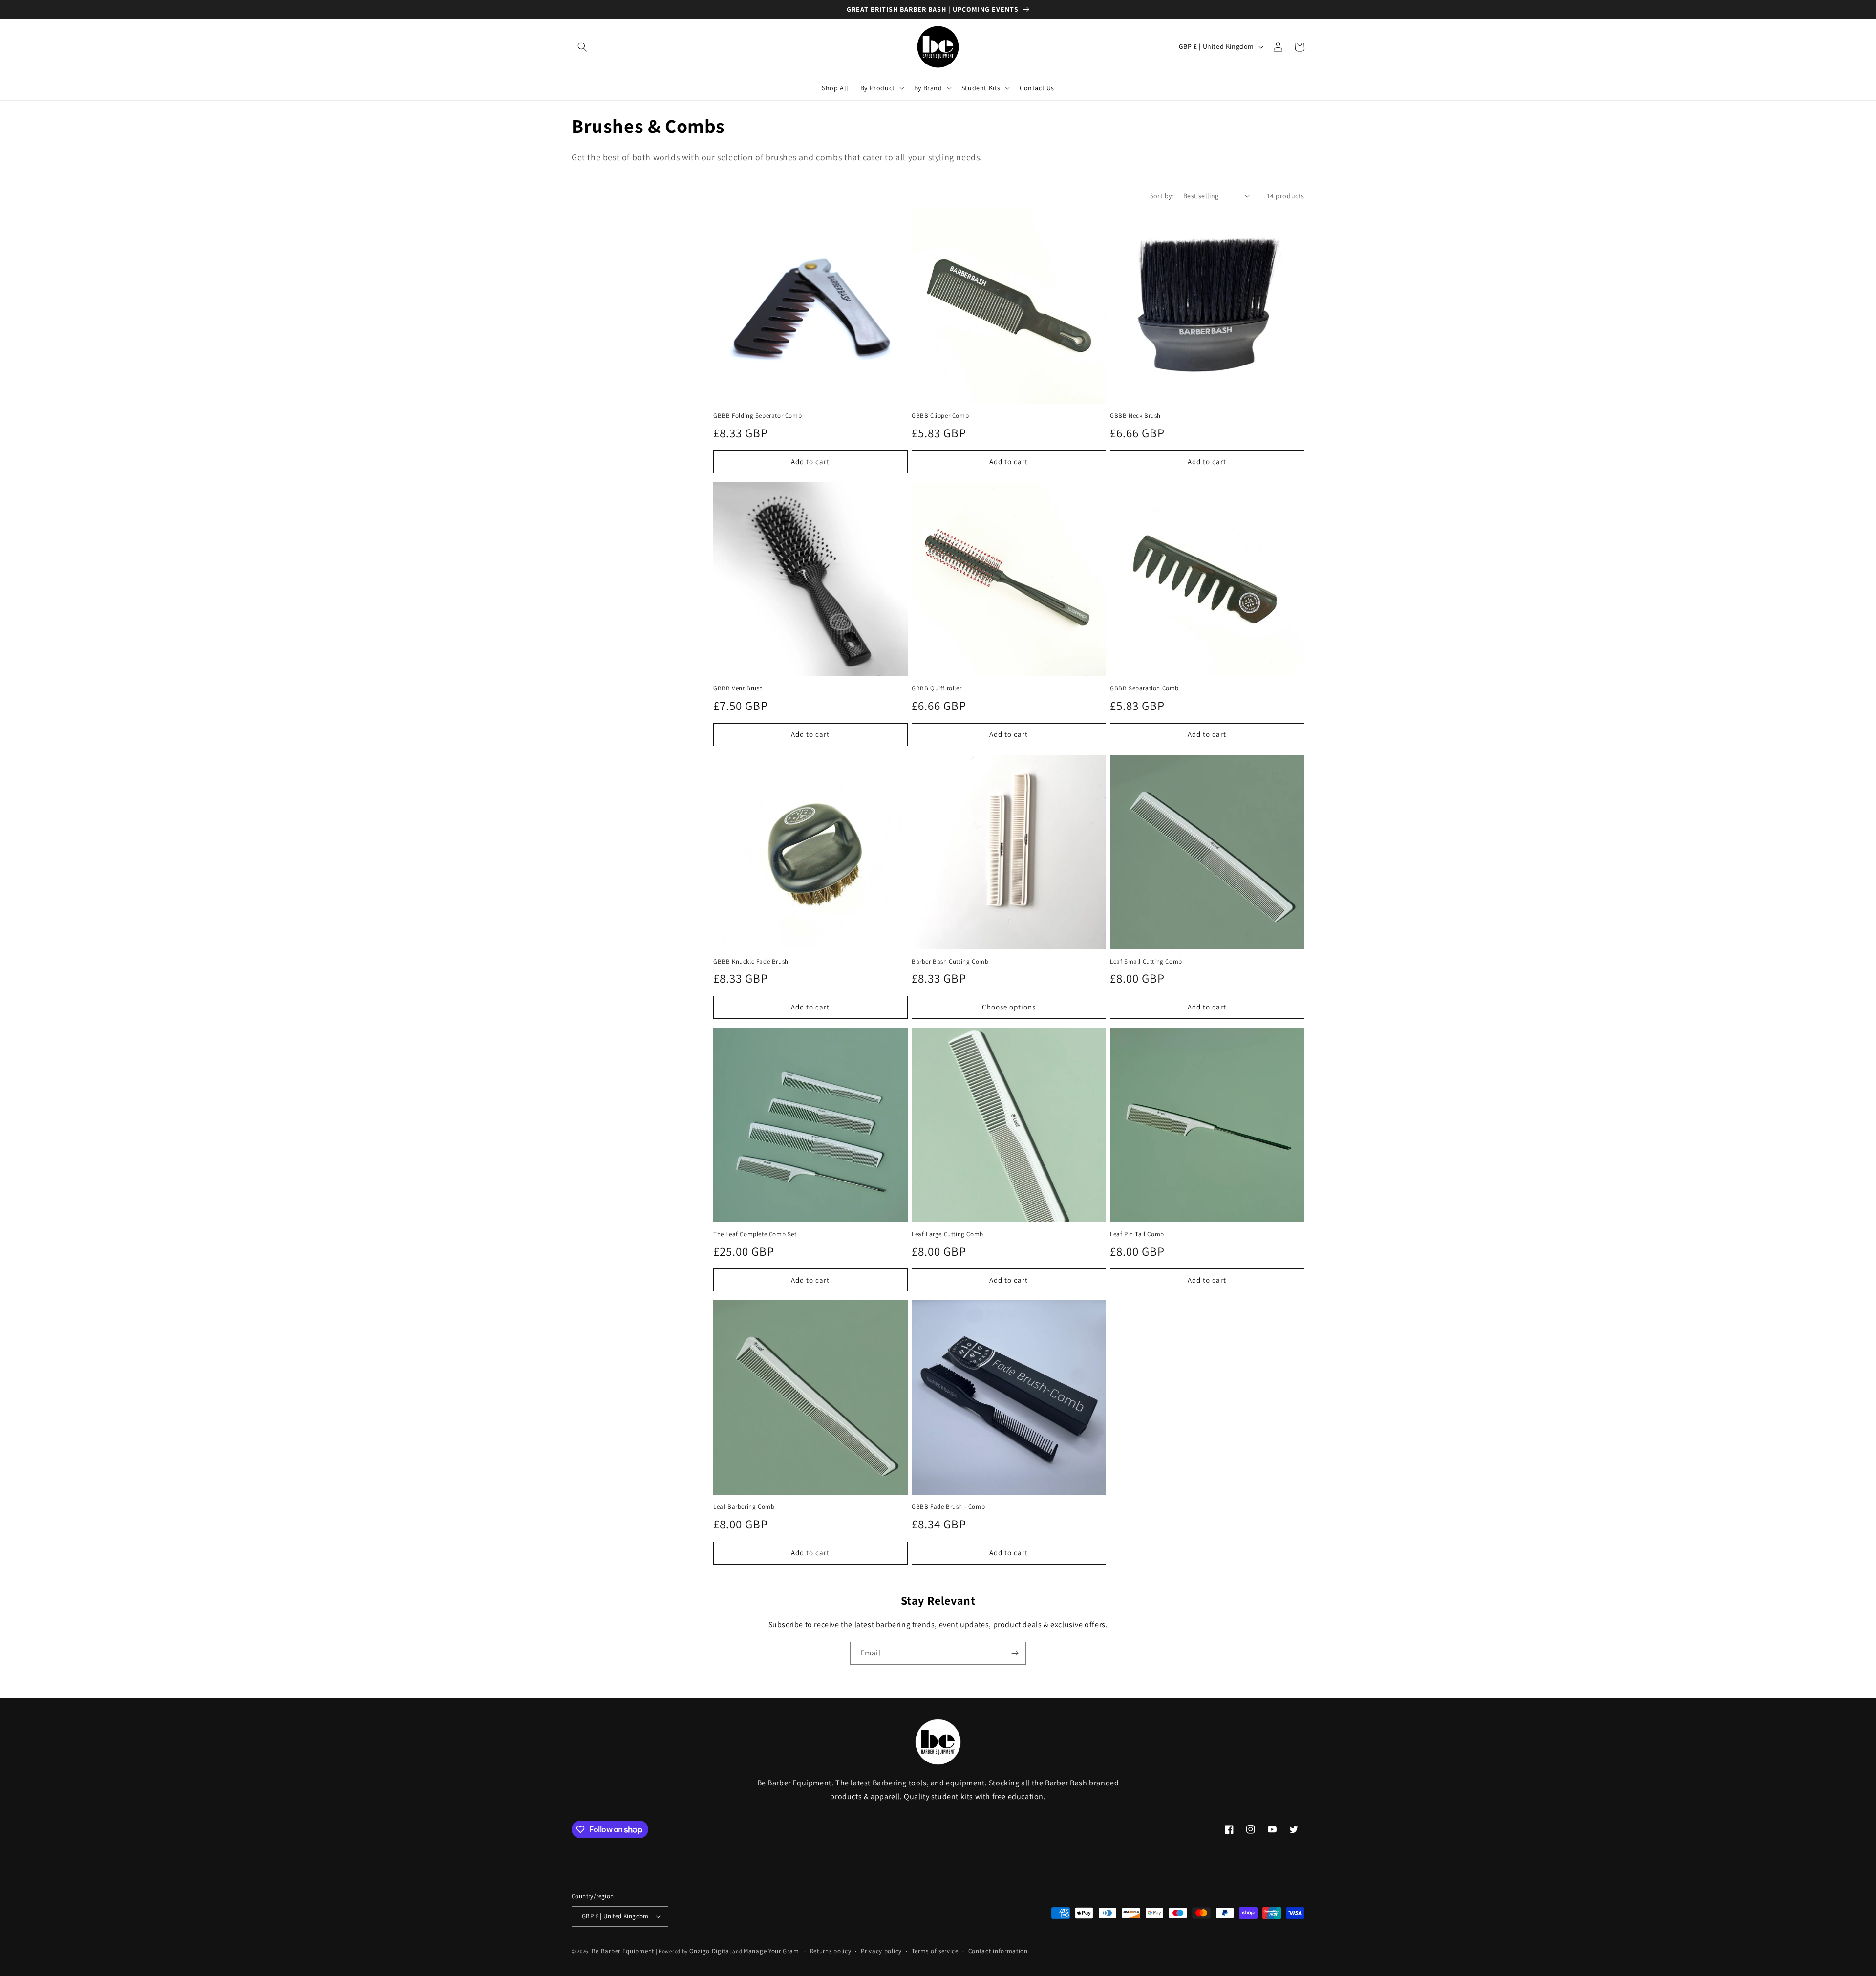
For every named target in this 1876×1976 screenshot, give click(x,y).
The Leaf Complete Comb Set (755, 1234)
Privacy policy (881, 1951)
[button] (582, 47)
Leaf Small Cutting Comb (1146, 962)
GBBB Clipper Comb (940, 416)
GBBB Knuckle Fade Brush (751, 962)
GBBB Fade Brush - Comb (948, 1507)
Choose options (1009, 1007)
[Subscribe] (1015, 1653)
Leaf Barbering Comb (744, 1507)
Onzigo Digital (710, 1951)
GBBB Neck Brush (1135, 416)
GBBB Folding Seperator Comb (757, 416)
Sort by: (1162, 196)
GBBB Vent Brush (738, 688)
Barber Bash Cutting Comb (950, 962)
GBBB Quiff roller (937, 688)
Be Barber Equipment (623, 1951)
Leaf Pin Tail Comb (1137, 1234)
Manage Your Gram (771, 1951)
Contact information (998, 1951)
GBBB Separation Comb (1144, 688)
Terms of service (935, 1951)
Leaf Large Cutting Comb (948, 1234)
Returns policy (831, 1951)
